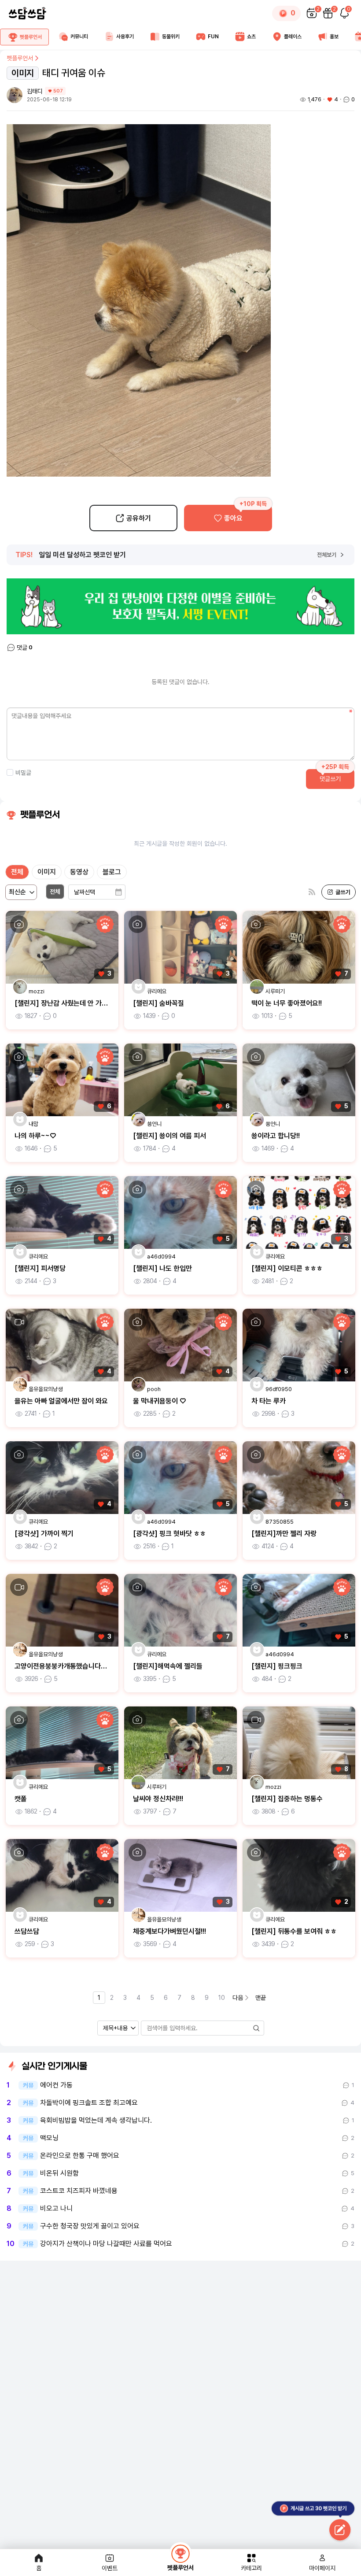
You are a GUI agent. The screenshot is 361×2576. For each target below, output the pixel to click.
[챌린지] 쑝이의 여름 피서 (169, 1136)
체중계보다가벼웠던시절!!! (169, 1931)
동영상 (79, 872)
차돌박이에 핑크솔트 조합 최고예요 (89, 2103)
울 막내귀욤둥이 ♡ (159, 1401)
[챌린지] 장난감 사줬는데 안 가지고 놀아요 (74, 1003)
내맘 (33, 1124)
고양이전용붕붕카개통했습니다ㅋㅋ (64, 1666)
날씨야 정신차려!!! (158, 1799)
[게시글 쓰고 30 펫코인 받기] (340, 2531)
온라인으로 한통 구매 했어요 (80, 2156)
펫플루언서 (20, 58)
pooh (154, 1389)
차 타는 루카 (269, 1401)
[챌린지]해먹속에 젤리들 (168, 1666)
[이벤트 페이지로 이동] (180, 606)
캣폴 (21, 1799)
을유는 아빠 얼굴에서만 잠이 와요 (61, 1401)
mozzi (37, 991)
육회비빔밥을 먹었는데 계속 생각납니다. (96, 2121)
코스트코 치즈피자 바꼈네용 (79, 2191)
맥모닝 (49, 2138)
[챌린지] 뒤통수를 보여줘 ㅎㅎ (294, 1931)
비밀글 (23, 773)
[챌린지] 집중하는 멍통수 (287, 1799)
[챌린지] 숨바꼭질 (158, 1003)
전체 (17, 872)
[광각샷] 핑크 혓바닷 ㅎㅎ (169, 1534)
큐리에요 (157, 991)
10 (222, 1998)
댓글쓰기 (330, 779)
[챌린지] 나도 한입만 (162, 1268)
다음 (238, 1998)
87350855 (280, 1522)
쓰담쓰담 (27, 1931)
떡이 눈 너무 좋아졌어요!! (287, 1003)
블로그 (112, 872)
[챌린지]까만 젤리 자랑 (284, 1534)
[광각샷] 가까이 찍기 (44, 1534)
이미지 (47, 872)
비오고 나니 (56, 2209)
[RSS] (312, 892)
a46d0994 (161, 1257)
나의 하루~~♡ (35, 1136)
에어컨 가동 (56, 2085)
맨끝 (261, 1998)
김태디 (35, 91)
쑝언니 (154, 1124)
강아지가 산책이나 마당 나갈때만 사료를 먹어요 (106, 2244)
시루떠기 (275, 991)
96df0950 (279, 1389)
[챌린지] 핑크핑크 (277, 1666)
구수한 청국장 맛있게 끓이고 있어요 (90, 2226)
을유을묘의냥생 (46, 1389)
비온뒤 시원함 (59, 2173)
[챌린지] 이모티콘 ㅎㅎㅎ (287, 1268)
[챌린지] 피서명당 (40, 1268)
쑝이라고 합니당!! (276, 1136)
